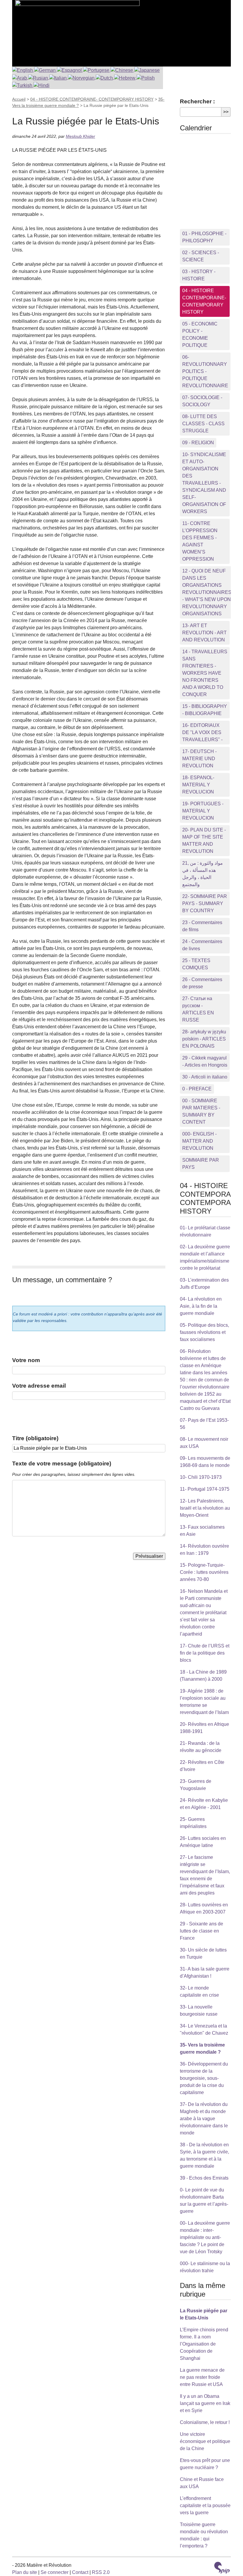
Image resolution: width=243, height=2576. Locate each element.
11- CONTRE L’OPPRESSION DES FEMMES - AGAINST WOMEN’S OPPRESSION (200, 541)
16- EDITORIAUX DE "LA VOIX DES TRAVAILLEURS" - (202, 732)
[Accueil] (76, 30)
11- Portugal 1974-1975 (205, 1489)
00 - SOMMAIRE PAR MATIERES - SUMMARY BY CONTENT (201, 1111)
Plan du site (25, 2572)
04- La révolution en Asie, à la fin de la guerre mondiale (201, 1306)
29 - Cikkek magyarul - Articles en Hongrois (205, 1061)
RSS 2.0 (101, 2572)
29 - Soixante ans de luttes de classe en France (202, 1931)
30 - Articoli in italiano (205, 1077)
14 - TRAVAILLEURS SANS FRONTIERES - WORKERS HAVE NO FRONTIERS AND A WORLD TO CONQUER (205, 673)
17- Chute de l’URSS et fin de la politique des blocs (205, 1653)
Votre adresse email (39, 1386)
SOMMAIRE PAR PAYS (201, 1164)
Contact (80, 2572)
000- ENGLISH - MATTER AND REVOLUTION (199, 1141)
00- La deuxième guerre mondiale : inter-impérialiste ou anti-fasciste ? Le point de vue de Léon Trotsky (205, 2237)
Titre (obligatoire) (35, 1438)
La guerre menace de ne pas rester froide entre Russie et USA (202, 2377)
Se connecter (55, 2572)
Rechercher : (197, 101)
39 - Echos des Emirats (204, 2178)
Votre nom (26, 1360)
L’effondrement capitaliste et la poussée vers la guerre (205, 2505)
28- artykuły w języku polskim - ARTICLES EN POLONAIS (204, 1039)
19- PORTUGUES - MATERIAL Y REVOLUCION (203, 811)
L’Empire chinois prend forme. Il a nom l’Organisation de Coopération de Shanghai (204, 2344)
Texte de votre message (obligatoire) (62, 1463)
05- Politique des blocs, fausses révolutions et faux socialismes (204, 1332)
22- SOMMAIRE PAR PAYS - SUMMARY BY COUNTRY (205, 903)
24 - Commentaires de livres (202, 945)
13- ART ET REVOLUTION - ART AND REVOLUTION (204, 633)
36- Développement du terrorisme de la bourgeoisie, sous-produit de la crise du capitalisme (204, 2078)
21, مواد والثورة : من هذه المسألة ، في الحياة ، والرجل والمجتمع (203, 874)
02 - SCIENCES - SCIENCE (201, 256)
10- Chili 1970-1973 (201, 1477)
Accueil (19, 99)
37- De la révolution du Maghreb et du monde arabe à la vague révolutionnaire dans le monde (204, 2119)
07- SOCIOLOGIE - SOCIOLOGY (202, 401)
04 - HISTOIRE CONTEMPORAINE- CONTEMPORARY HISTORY (92, 99)
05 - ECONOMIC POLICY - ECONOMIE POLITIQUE (200, 335)
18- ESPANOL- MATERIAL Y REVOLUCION (198, 785)
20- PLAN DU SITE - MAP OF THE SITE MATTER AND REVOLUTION (204, 841)
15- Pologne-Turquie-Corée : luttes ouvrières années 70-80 (204, 1572)
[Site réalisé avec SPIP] (222, 2568)
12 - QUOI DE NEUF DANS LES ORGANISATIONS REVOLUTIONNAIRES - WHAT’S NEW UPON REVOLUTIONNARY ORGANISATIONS (207, 592)
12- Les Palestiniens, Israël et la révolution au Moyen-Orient (205, 1508)
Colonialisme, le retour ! (205, 2422)
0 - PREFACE (197, 1089)
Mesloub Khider (80, 136)
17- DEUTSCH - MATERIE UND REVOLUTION (199, 759)
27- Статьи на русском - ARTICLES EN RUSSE (198, 1009)
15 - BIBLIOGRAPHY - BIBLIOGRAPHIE (205, 710)
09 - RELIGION (198, 443)
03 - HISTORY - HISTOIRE (199, 275)
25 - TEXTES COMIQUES (196, 964)
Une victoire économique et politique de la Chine (205, 2441)
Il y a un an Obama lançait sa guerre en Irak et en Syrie (205, 2403)
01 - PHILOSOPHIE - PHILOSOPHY (204, 237)
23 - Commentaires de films (202, 926)
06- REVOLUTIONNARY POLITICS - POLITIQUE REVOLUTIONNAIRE (205, 371)
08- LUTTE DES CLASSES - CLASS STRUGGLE (203, 424)
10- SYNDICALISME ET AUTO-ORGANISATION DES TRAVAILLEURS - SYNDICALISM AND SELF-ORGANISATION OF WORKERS (204, 483)
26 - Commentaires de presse (202, 983)
